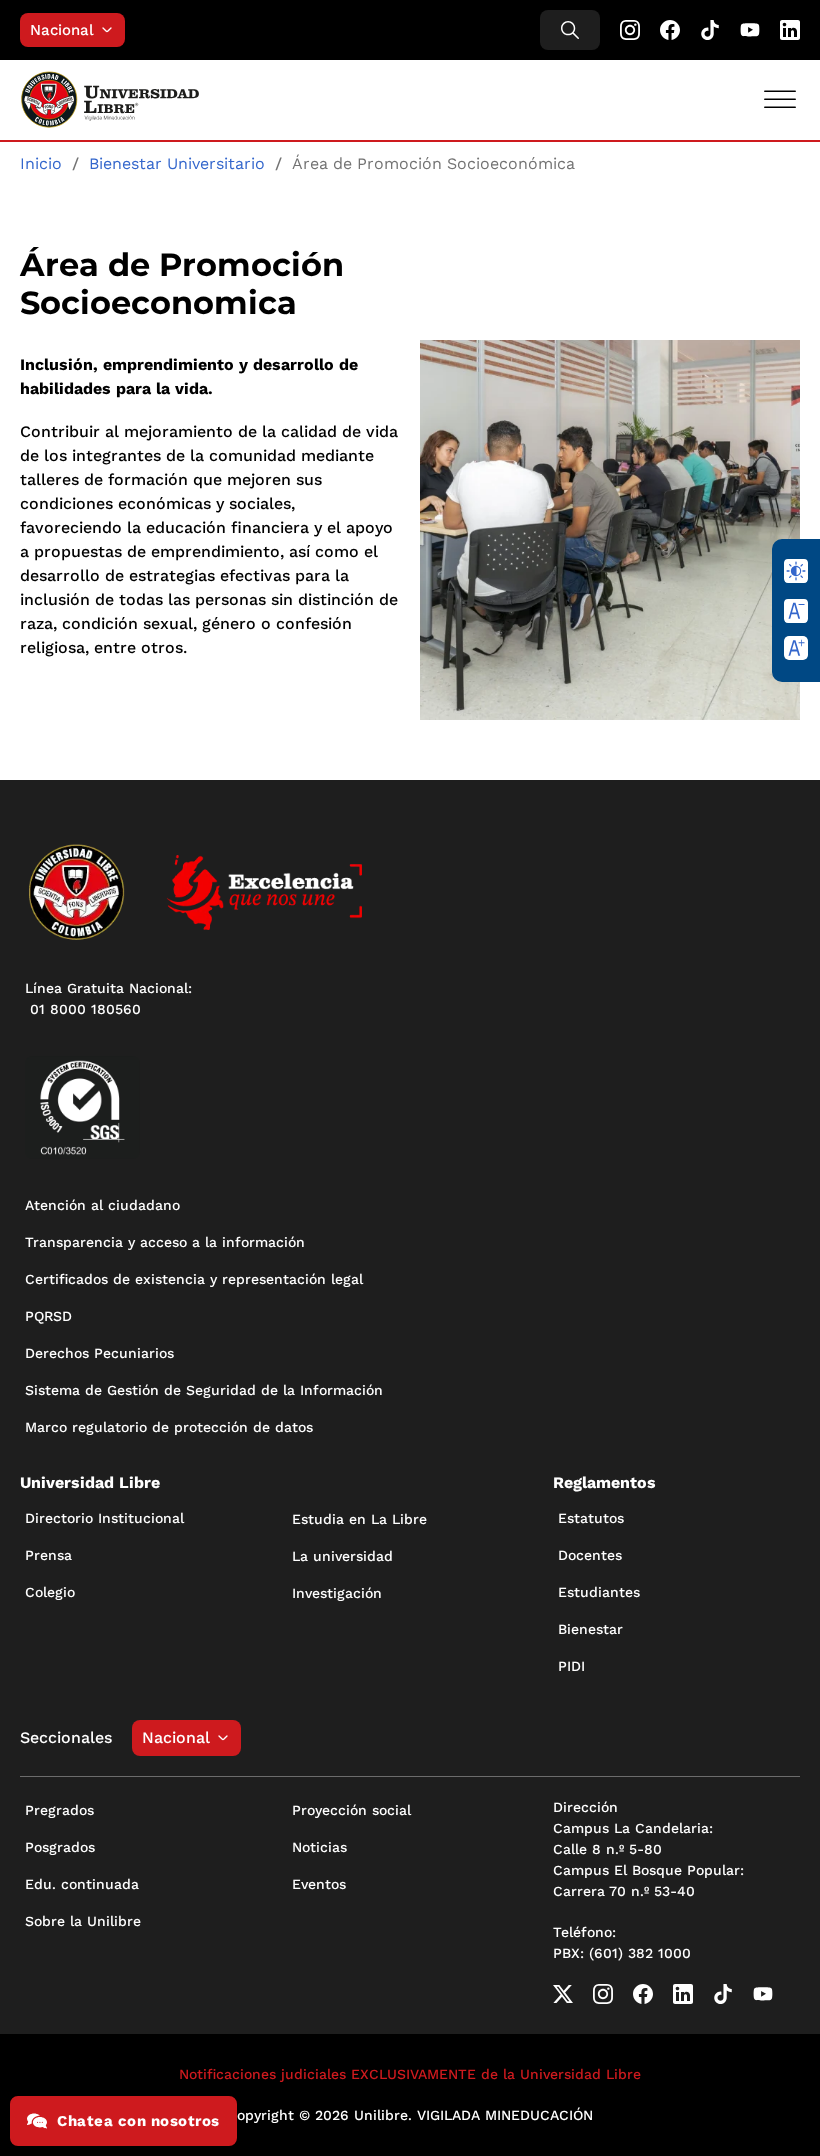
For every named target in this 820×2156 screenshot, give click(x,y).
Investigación (337, 1593)
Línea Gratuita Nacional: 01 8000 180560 (108, 998)
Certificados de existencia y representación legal (194, 1279)
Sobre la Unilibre (83, 1921)
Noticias (319, 1847)
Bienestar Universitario (177, 163)
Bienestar (590, 1629)
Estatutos (591, 1518)
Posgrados (60, 1847)
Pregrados (59, 1810)
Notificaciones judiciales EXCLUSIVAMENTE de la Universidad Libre (410, 2074)
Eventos (319, 1884)
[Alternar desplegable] (112, 30)
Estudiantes (599, 1592)
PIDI (571, 1666)
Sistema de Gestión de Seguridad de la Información (204, 1390)
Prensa (48, 1555)
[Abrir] (780, 99)
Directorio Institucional (104, 1518)
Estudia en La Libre (359, 1519)
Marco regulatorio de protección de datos (169, 1427)
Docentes (590, 1555)
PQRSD (48, 1316)
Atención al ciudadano (102, 1205)
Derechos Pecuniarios (99, 1353)
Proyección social (351, 1810)
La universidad (342, 1556)
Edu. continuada (82, 1884)
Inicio (41, 163)
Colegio (50, 1592)
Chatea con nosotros (138, 2121)
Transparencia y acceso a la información (165, 1242)
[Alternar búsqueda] (570, 30)
